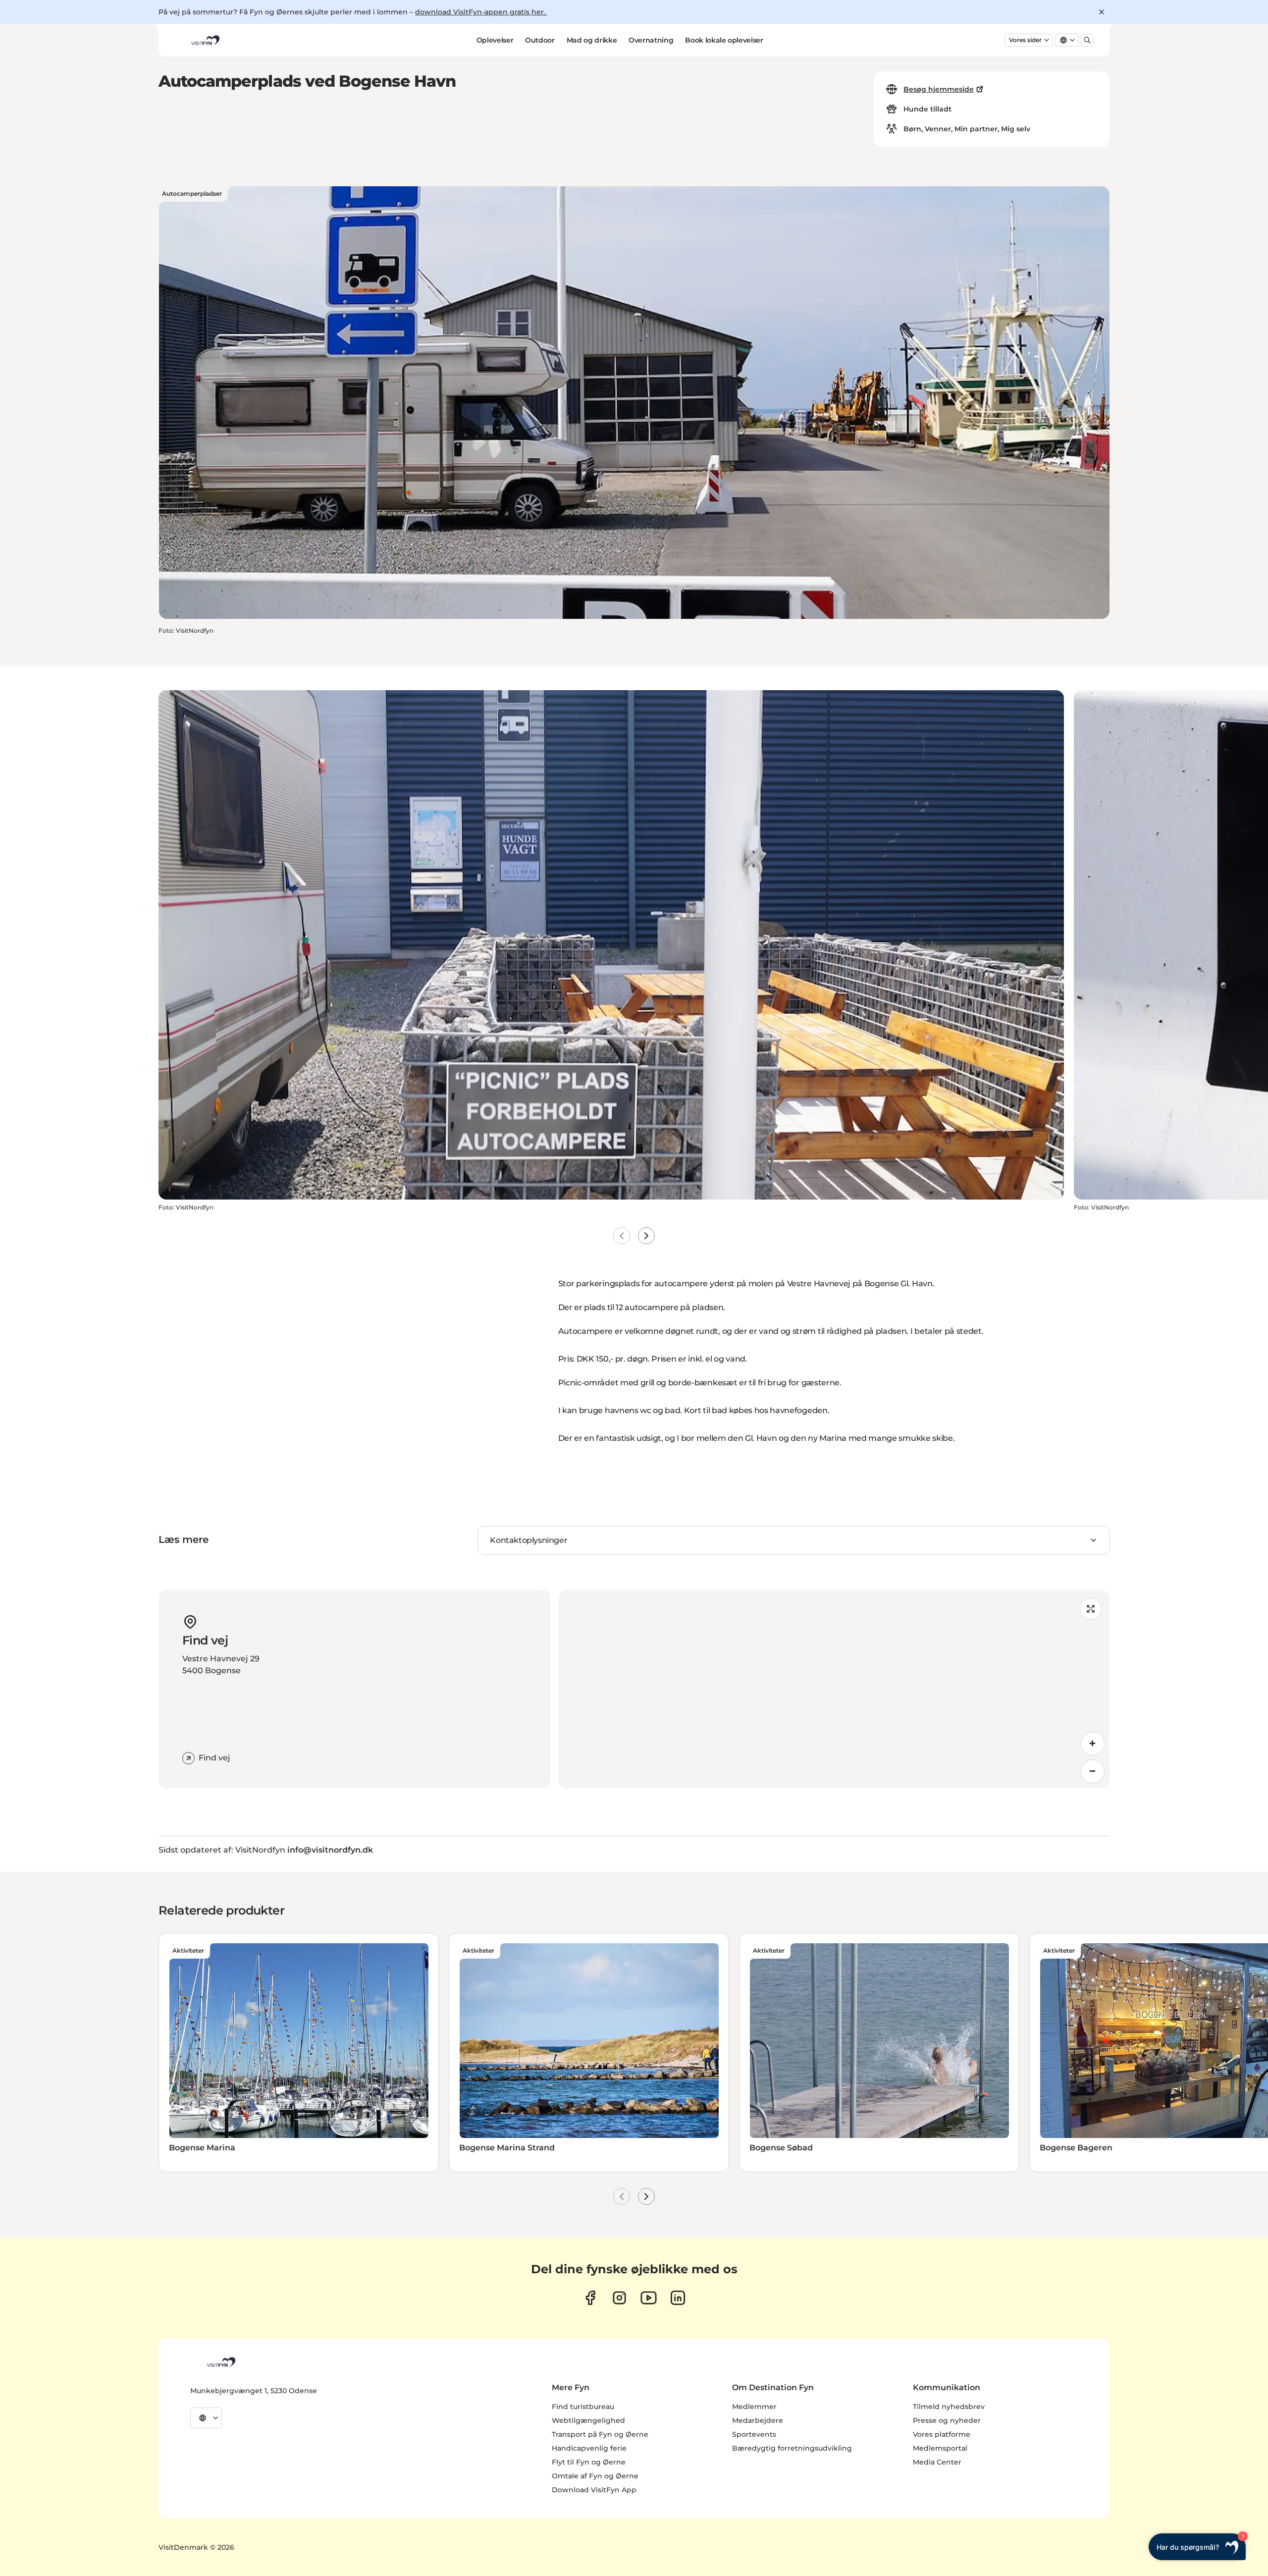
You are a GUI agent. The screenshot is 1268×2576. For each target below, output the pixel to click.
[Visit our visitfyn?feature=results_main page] (649, 2298)
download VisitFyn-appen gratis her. (481, 12)
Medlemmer (754, 2407)
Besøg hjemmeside (939, 89)
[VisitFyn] (220, 2362)
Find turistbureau (583, 2407)
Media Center (937, 2462)
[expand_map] (1091, 1609)
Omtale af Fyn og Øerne (595, 2476)
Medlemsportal (940, 2448)
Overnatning (651, 40)
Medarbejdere (758, 2420)
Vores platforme (942, 2434)
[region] (834, 1689)
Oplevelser (495, 40)
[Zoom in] (1093, 1744)
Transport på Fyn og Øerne (600, 2434)
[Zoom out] (1093, 1771)
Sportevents (754, 2434)
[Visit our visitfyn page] (619, 2298)
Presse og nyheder (947, 2420)
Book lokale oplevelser (724, 40)
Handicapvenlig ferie (589, 2448)
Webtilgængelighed (588, 2420)
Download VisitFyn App (594, 2490)
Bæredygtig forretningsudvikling (792, 2448)
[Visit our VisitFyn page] (590, 2298)
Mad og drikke (592, 40)
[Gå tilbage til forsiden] (205, 40)
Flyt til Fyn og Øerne (589, 2462)
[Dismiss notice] (1102, 12)
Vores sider (1025, 40)
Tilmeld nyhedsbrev (949, 2407)
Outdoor (540, 40)
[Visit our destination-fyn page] (678, 2298)
